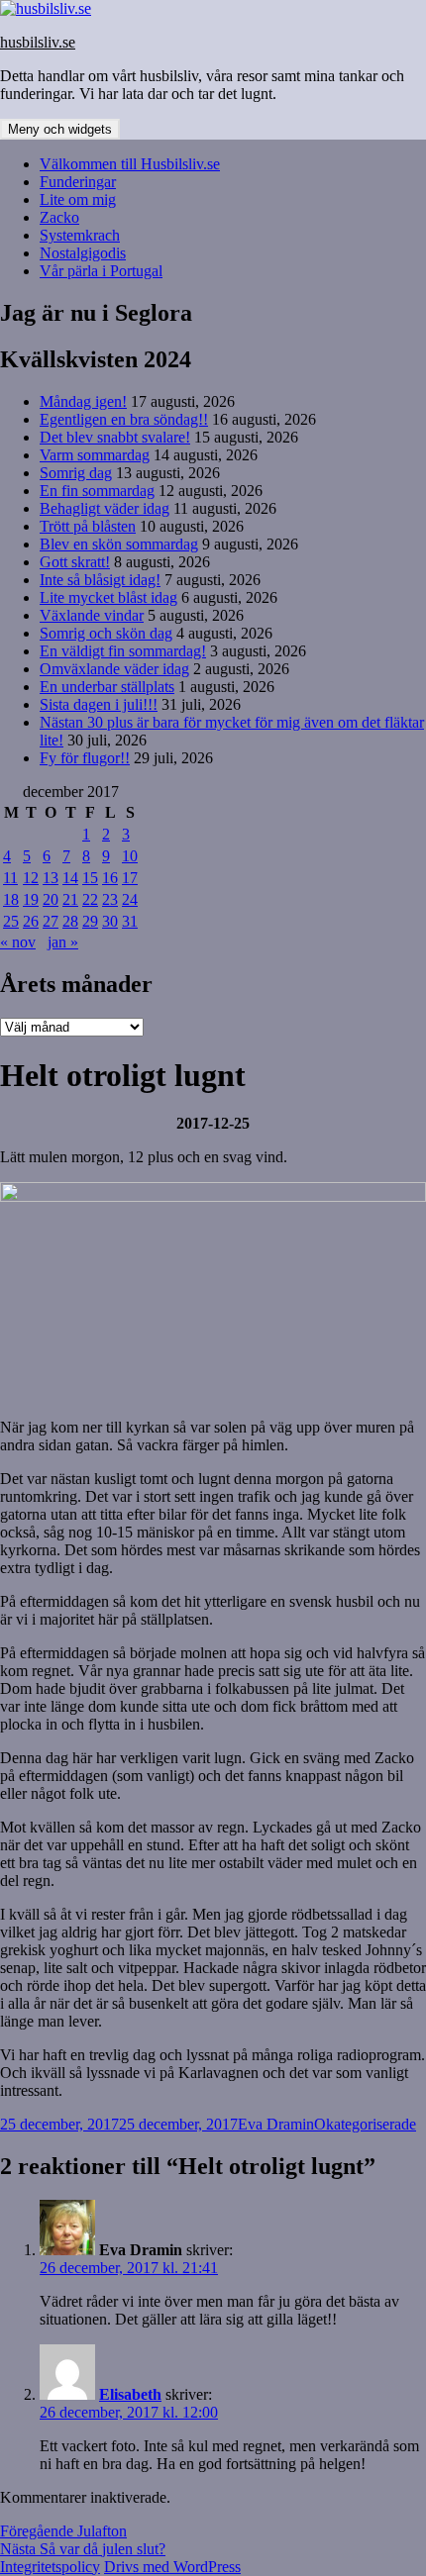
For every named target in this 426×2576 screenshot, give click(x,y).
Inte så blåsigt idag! (100, 580)
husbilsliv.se (38, 42)
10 (130, 856)
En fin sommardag (97, 491)
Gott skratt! (75, 562)
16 (110, 878)
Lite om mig (78, 199)
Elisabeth (130, 2394)
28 (70, 921)
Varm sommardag (95, 455)
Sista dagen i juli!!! (99, 704)
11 (10, 878)
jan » (63, 942)
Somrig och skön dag (106, 633)
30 (110, 921)
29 (90, 921)
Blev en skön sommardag (119, 544)
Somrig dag (76, 473)
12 (31, 878)
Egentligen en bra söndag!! (124, 419)
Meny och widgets (60, 129)
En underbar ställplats (107, 687)
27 (51, 921)
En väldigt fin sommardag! (123, 651)
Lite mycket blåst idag (108, 597)
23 (110, 899)
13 (51, 878)
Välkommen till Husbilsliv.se (130, 164)
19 (31, 899)
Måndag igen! (83, 401)
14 (70, 878)
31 (130, 921)
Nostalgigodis (83, 253)
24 (130, 899)
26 (31, 921)
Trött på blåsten (88, 526)
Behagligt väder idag (105, 508)
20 (51, 899)
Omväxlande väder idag (114, 669)
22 (90, 899)
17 (130, 878)
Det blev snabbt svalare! (115, 437)
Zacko (59, 217)
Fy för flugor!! (85, 758)
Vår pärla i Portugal (101, 271)
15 (90, 878)
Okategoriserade (365, 2124)
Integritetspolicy (50, 2567)
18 (11, 899)
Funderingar (78, 182)
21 (70, 899)
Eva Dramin (276, 2124)
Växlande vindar (92, 615)
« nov (18, 942)
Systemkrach (80, 235)
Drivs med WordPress (172, 2567)
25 (11, 921)
